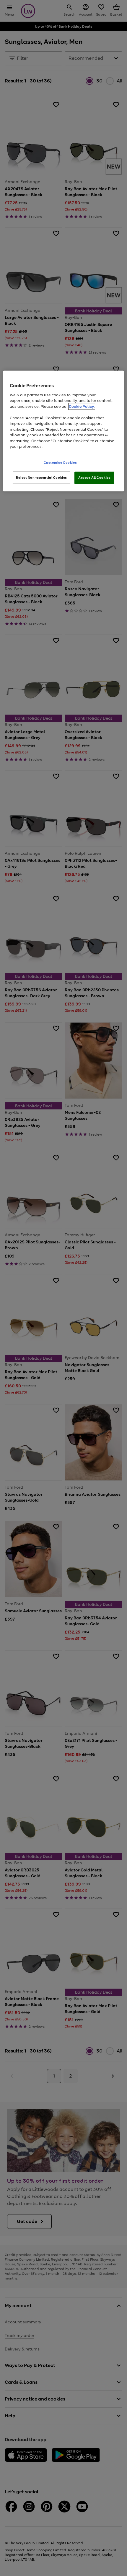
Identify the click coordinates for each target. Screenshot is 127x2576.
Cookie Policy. (82, 406)
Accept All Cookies (94, 478)
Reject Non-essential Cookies (41, 478)
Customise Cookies (60, 463)
